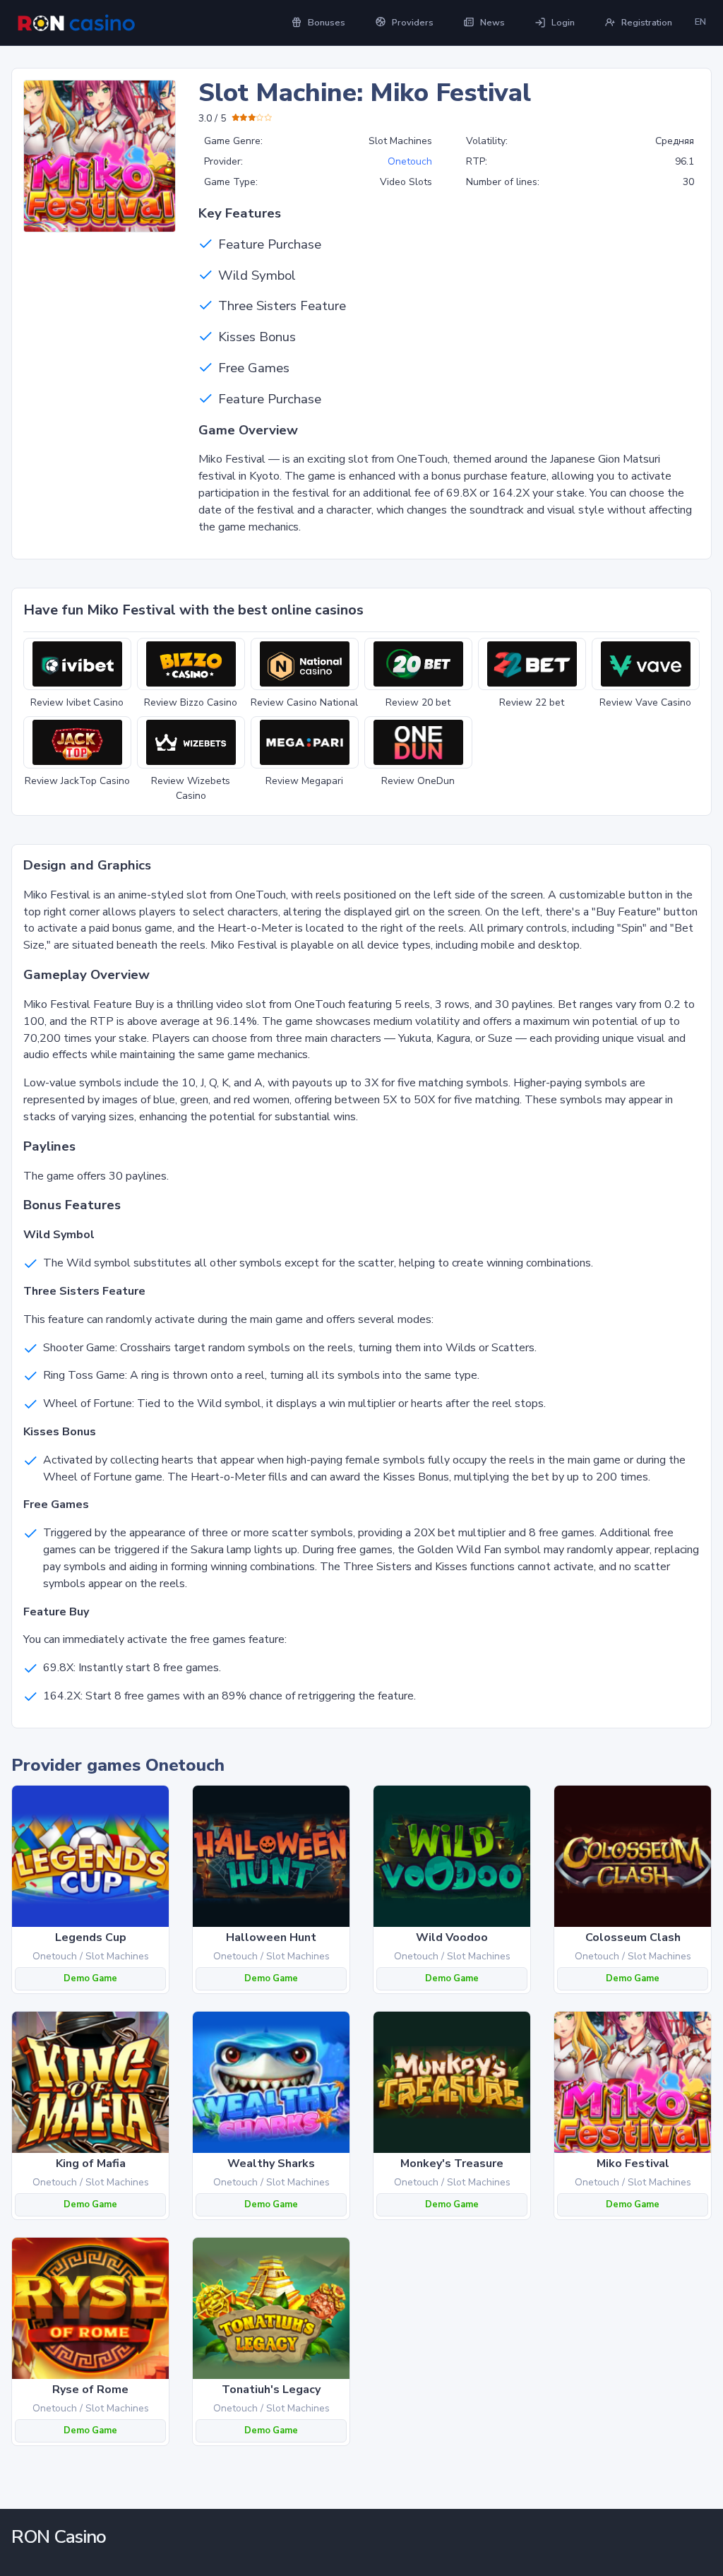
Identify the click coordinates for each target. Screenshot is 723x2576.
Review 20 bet (418, 702)
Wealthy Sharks (271, 2164)
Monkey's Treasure (452, 2164)
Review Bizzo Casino (191, 702)
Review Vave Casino (645, 702)
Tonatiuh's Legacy (271, 2390)
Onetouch (410, 161)
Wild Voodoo (452, 1937)
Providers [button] (413, 23)
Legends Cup (91, 1937)
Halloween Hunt (271, 1937)
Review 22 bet (532, 702)
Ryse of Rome (90, 2390)
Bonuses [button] (327, 23)
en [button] (700, 22)
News (492, 23)
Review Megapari (304, 781)
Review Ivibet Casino (77, 702)
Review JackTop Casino (77, 781)
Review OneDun (418, 781)
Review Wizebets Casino (191, 788)
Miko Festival (633, 2164)
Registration (647, 23)
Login (563, 23)
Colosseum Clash (633, 1937)
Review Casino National (304, 702)
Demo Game (90, 1978)
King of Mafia (91, 2164)
